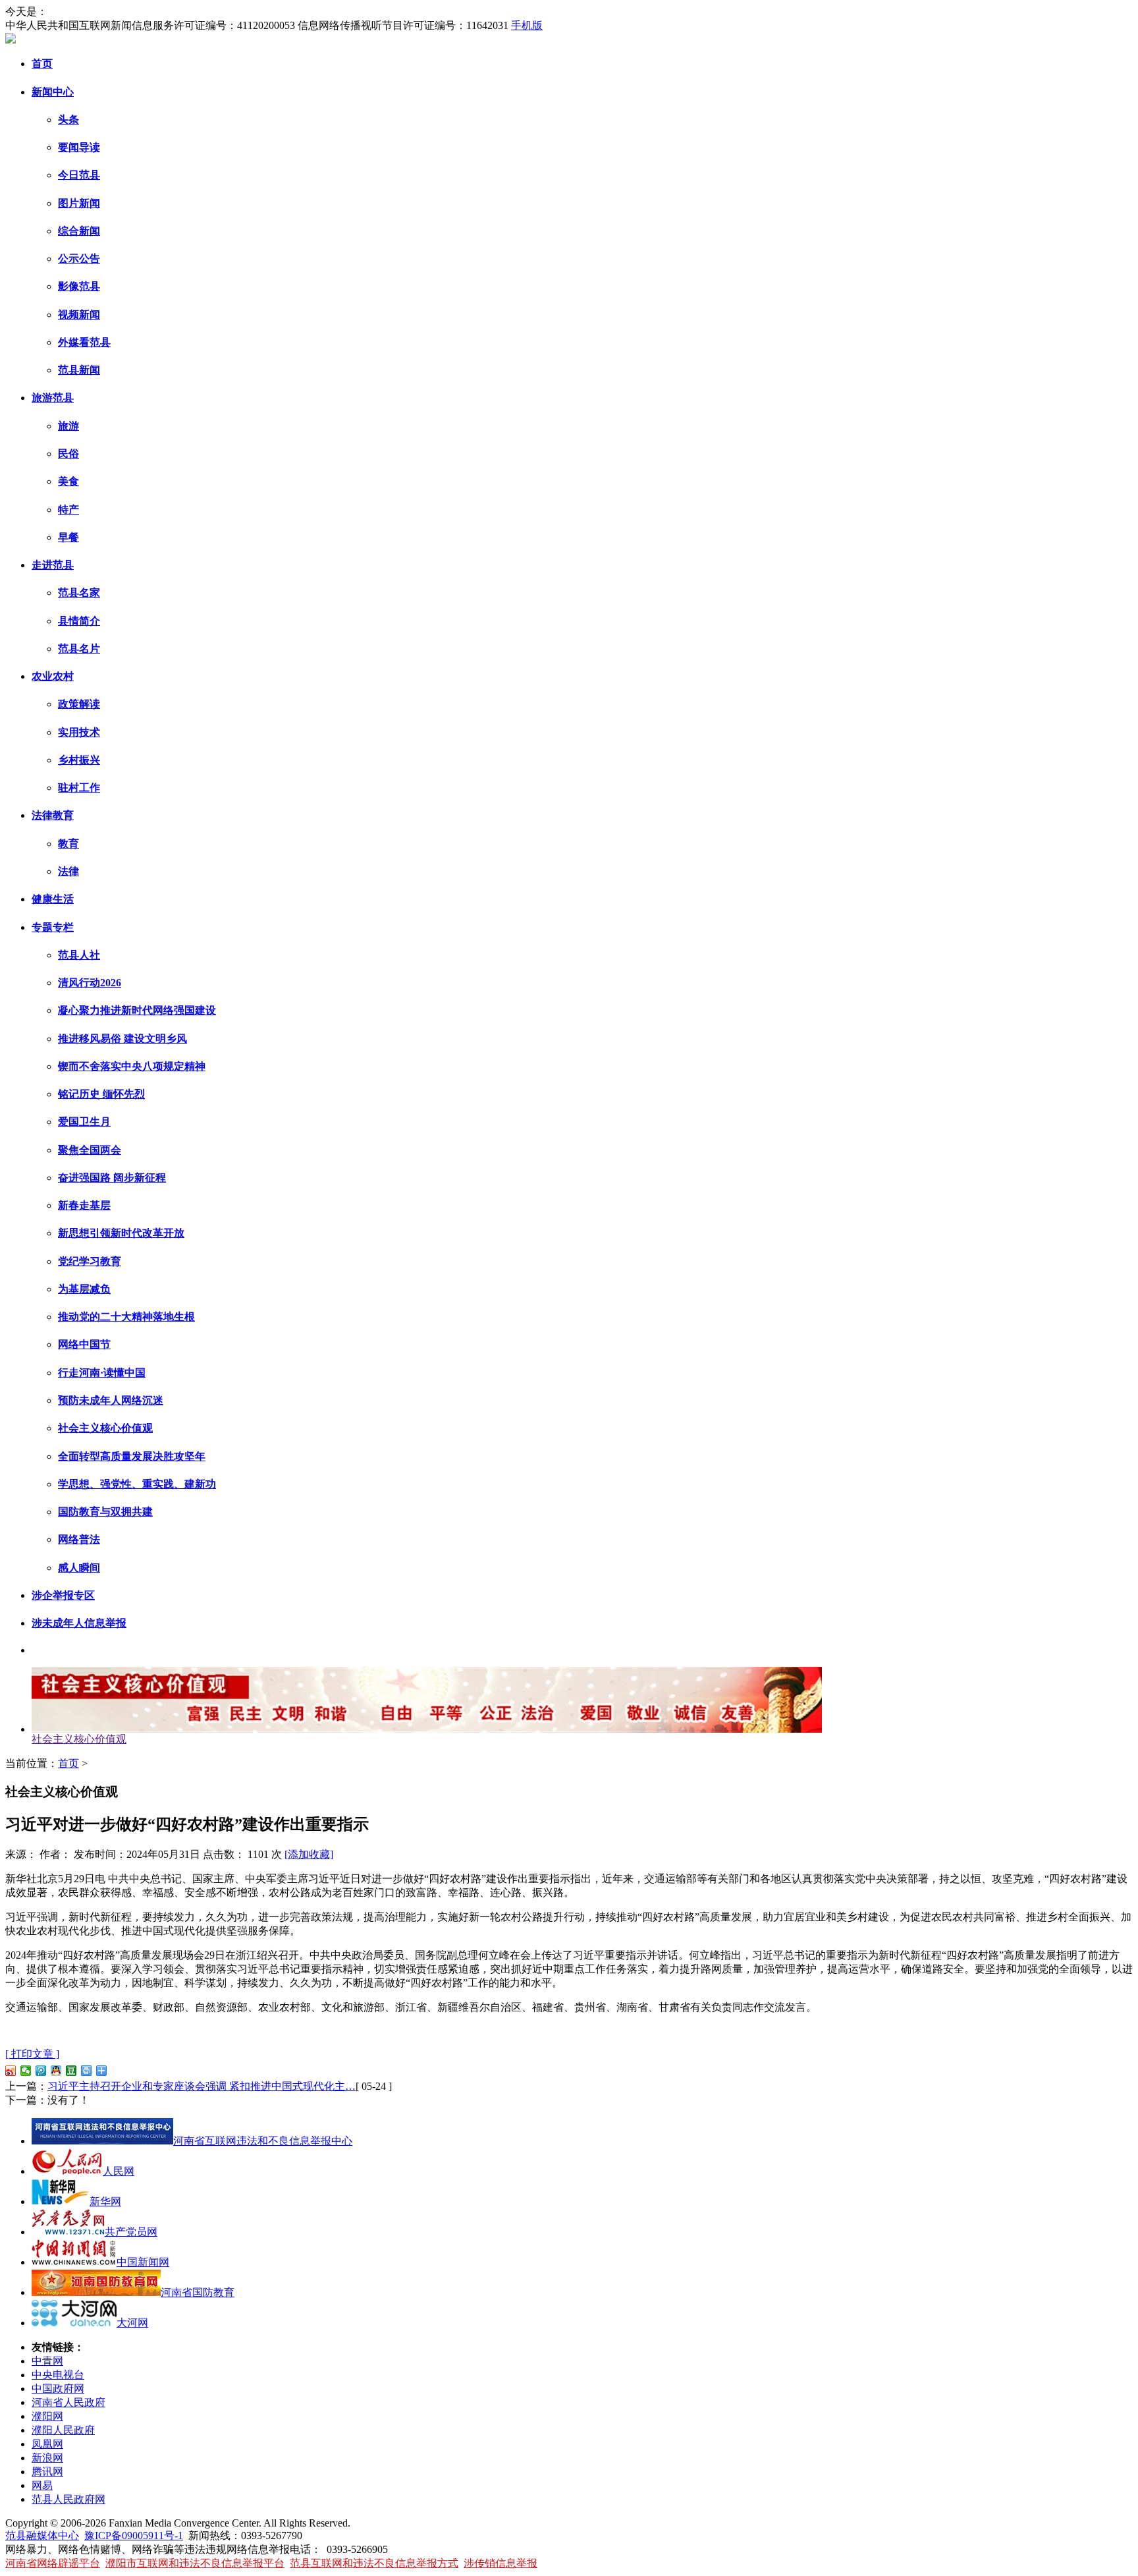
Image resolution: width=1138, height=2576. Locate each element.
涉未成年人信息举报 (79, 1623)
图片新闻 (79, 203)
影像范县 (79, 286)
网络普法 (79, 1539)
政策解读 (79, 704)
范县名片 (79, 649)
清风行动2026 (90, 983)
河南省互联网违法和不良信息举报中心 (263, 2141)
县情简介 (79, 621)
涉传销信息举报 (501, 2563)
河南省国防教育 (198, 2292)
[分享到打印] (87, 2071)
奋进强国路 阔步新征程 (112, 1178)
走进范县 (53, 565)
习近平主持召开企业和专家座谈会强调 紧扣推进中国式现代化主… (202, 2086)
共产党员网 (131, 2232)
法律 (68, 871)
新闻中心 (53, 92)
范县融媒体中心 (42, 2535)
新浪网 (47, 2458)
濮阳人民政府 (63, 2430)
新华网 (105, 2201)
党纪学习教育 (90, 1261)
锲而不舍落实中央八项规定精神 (132, 1066)
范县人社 (79, 955)
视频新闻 (79, 315)
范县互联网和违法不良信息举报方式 (374, 2563)
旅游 (68, 426)
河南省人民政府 (68, 2402)
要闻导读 (79, 147)
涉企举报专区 (63, 1595)
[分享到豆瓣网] (71, 2071)
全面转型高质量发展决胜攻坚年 (132, 1456)
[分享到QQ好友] (56, 2071)
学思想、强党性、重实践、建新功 (137, 1484)
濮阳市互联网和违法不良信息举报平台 (195, 2563)
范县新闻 (79, 370)
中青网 (47, 2361)
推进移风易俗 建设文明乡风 (122, 1039)
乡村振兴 (79, 760)
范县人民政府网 (68, 2499)
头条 (68, 120)
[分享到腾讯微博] (41, 2071)
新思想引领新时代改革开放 (121, 1233)
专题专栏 (53, 927)
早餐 (68, 537)
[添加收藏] (309, 1854)
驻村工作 (79, 788)
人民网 (119, 2171)
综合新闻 (79, 231)
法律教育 (53, 815)
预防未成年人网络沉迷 (111, 1400)
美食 (68, 481)
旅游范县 (53, 398)
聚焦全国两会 (90, 1150)
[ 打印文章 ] (32, 2054)
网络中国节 (84, 1344)
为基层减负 (84, 1289)
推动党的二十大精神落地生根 (126, 1317)
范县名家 (79, 593)
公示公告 (79, 259)
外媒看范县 (84, 342)
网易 (42, 2485)
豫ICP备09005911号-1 (134, 2535)
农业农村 (53, 676)
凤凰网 (47, 2444)
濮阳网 (47, 2416)
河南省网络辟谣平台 (53, 2563)
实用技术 (79, 732)
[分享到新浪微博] (11, 2071)
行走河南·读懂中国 (102, 1373)
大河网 (132, 2323)
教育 (68, 844)
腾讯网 (47, 2472)
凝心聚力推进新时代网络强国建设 (137, 1010)
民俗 (68, 454)
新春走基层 (84, 1205)
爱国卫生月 (84, 1122)
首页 (42, 64)
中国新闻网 (143, 2262)
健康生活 (53, 899)
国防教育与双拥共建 (105, 1512)
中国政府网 (58, 2389)
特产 (68, 510)
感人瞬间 (79, 1568)
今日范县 (79, 175)
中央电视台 (58, 2375)
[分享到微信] (26, 2071)
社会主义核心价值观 (105, 1428)
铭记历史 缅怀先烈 (101, 1094)
